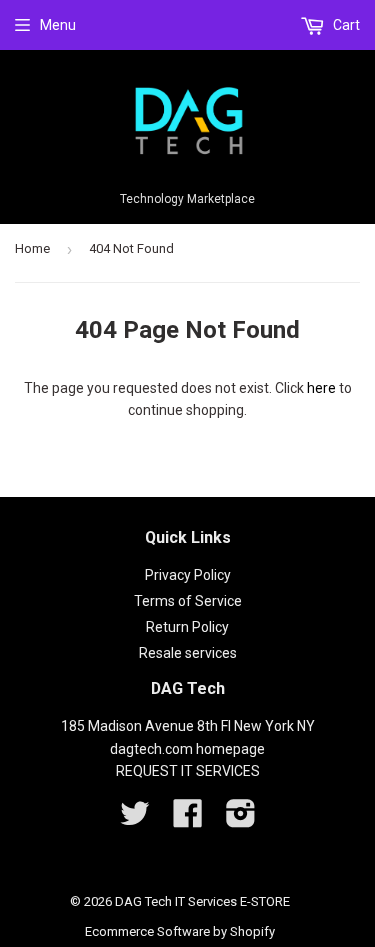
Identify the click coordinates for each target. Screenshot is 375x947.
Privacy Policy (188, 575)
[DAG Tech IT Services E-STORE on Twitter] (135, 820)
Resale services (188, 653)
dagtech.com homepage (187, 749)
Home (32, 248)
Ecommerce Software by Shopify (180, 931)
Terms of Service (188, 601)
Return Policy (187, 627)
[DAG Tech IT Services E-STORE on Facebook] (188, 820)
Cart (345, 25)
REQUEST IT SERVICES (188, 771)
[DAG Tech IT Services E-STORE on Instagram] (241, 820)
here (321, 388)
